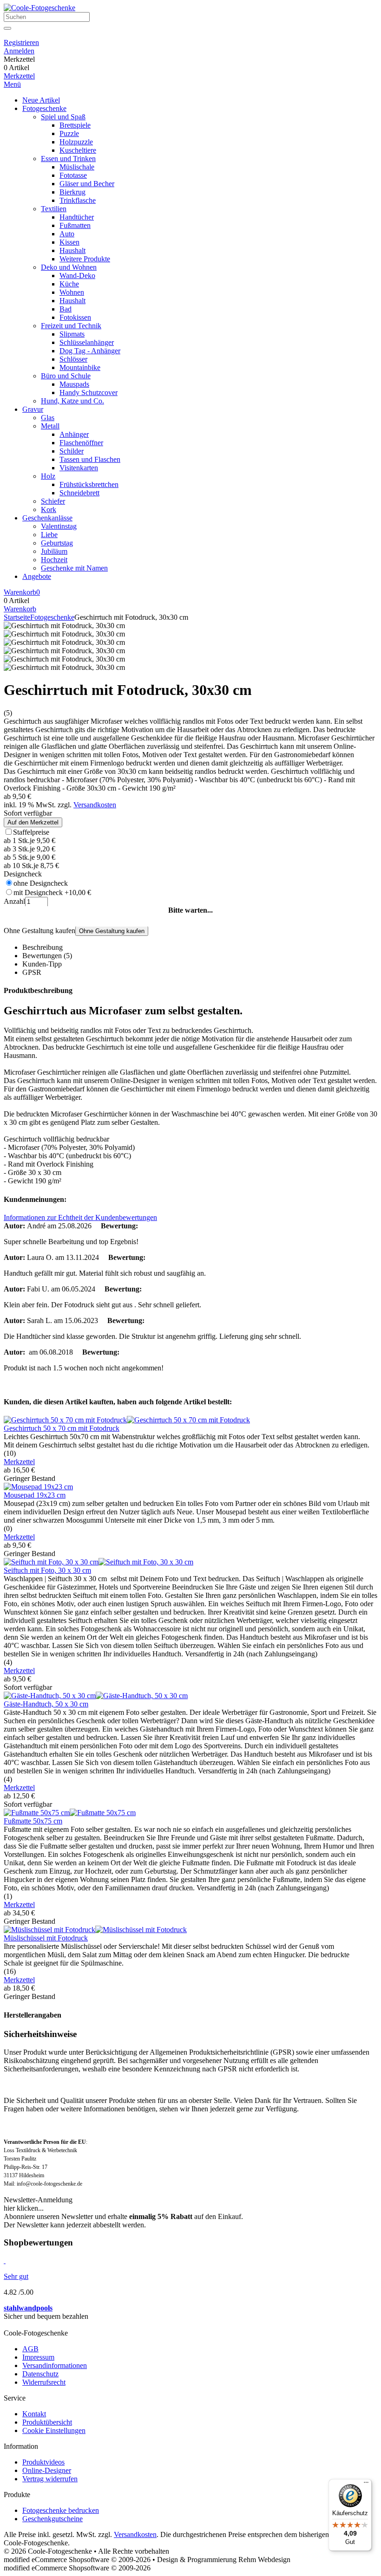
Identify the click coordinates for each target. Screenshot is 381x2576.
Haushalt (72, 250)
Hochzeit (54, 560)
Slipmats (72, 334)
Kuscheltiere (78, 150)
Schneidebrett (79, 493)
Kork (49, 509)
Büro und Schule (66, 376)
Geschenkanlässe (47, 518)
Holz (48, 476)
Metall (50, 426)
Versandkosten (95, 805)
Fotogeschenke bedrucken (61, 2510)
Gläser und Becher (87, 184)
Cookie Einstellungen (54, 2430)
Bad (66, 309)
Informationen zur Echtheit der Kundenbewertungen (80, 1217)
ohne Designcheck (41, 883)
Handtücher (77, 217)
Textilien (54, 209)
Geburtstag (57, 543)
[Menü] (366, 2485)
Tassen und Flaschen (90, 459)
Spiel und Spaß (63, 117)
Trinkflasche (78, 200)
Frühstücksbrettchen (89, 484)
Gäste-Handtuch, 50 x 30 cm (46, 1704)
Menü (12, 84)
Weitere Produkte (85, 259)
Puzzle (69, 133)
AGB (30, 2349)
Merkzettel (19, 76)
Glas (48, 418)
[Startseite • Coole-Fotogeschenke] (39, 8)
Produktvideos (43, 2462)
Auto (67, 234)
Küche (69, 284)
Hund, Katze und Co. (72, 401)
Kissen (69, 242)
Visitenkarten (79, 468)
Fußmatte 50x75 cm (33, 1821)
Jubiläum (54, 551)
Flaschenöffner (81, 443)
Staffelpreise (31, 832)
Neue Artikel (41, 100)
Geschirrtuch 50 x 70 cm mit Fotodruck (62, 1428)
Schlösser (73, 359)
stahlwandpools (28, 2308)
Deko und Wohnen (69, 267)
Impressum (38, 2357)
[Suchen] (7, 28)
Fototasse (73, 175)
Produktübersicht (47, 2422)
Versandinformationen (55, 2365)
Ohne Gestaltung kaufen (112, 931)
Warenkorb (20, 609)
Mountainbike (80, 367)
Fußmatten (75, 225)
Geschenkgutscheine (53, 2519)
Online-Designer (47, 2470)
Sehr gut (16, 2276)
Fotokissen (75, 317)
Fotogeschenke (44, 108)
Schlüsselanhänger (87, 342)
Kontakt (34, 2414)
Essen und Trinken (68, 159)
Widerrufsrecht (44, 2382)
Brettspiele (75, 125)
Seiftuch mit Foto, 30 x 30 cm (47, 1570)
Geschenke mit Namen (74, 568)
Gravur (33, 409)
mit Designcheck (52, 892)
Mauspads (74, 384)
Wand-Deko (77, 276)
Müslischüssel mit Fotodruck (46, 1938)
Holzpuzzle (76, 142)
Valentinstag (59, 526)
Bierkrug (72, 192)
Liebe (49, 535)
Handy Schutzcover (89, 393)
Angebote (37, 576)
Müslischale (77, 167)
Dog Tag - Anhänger (90, 351)
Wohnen (72, 292)
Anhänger (74, 434)
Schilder (72, 451)
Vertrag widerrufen (50, 2479)
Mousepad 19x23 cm (35, 1495)
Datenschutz (40, 2374)
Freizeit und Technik (71, 326)
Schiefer (53, 501)
